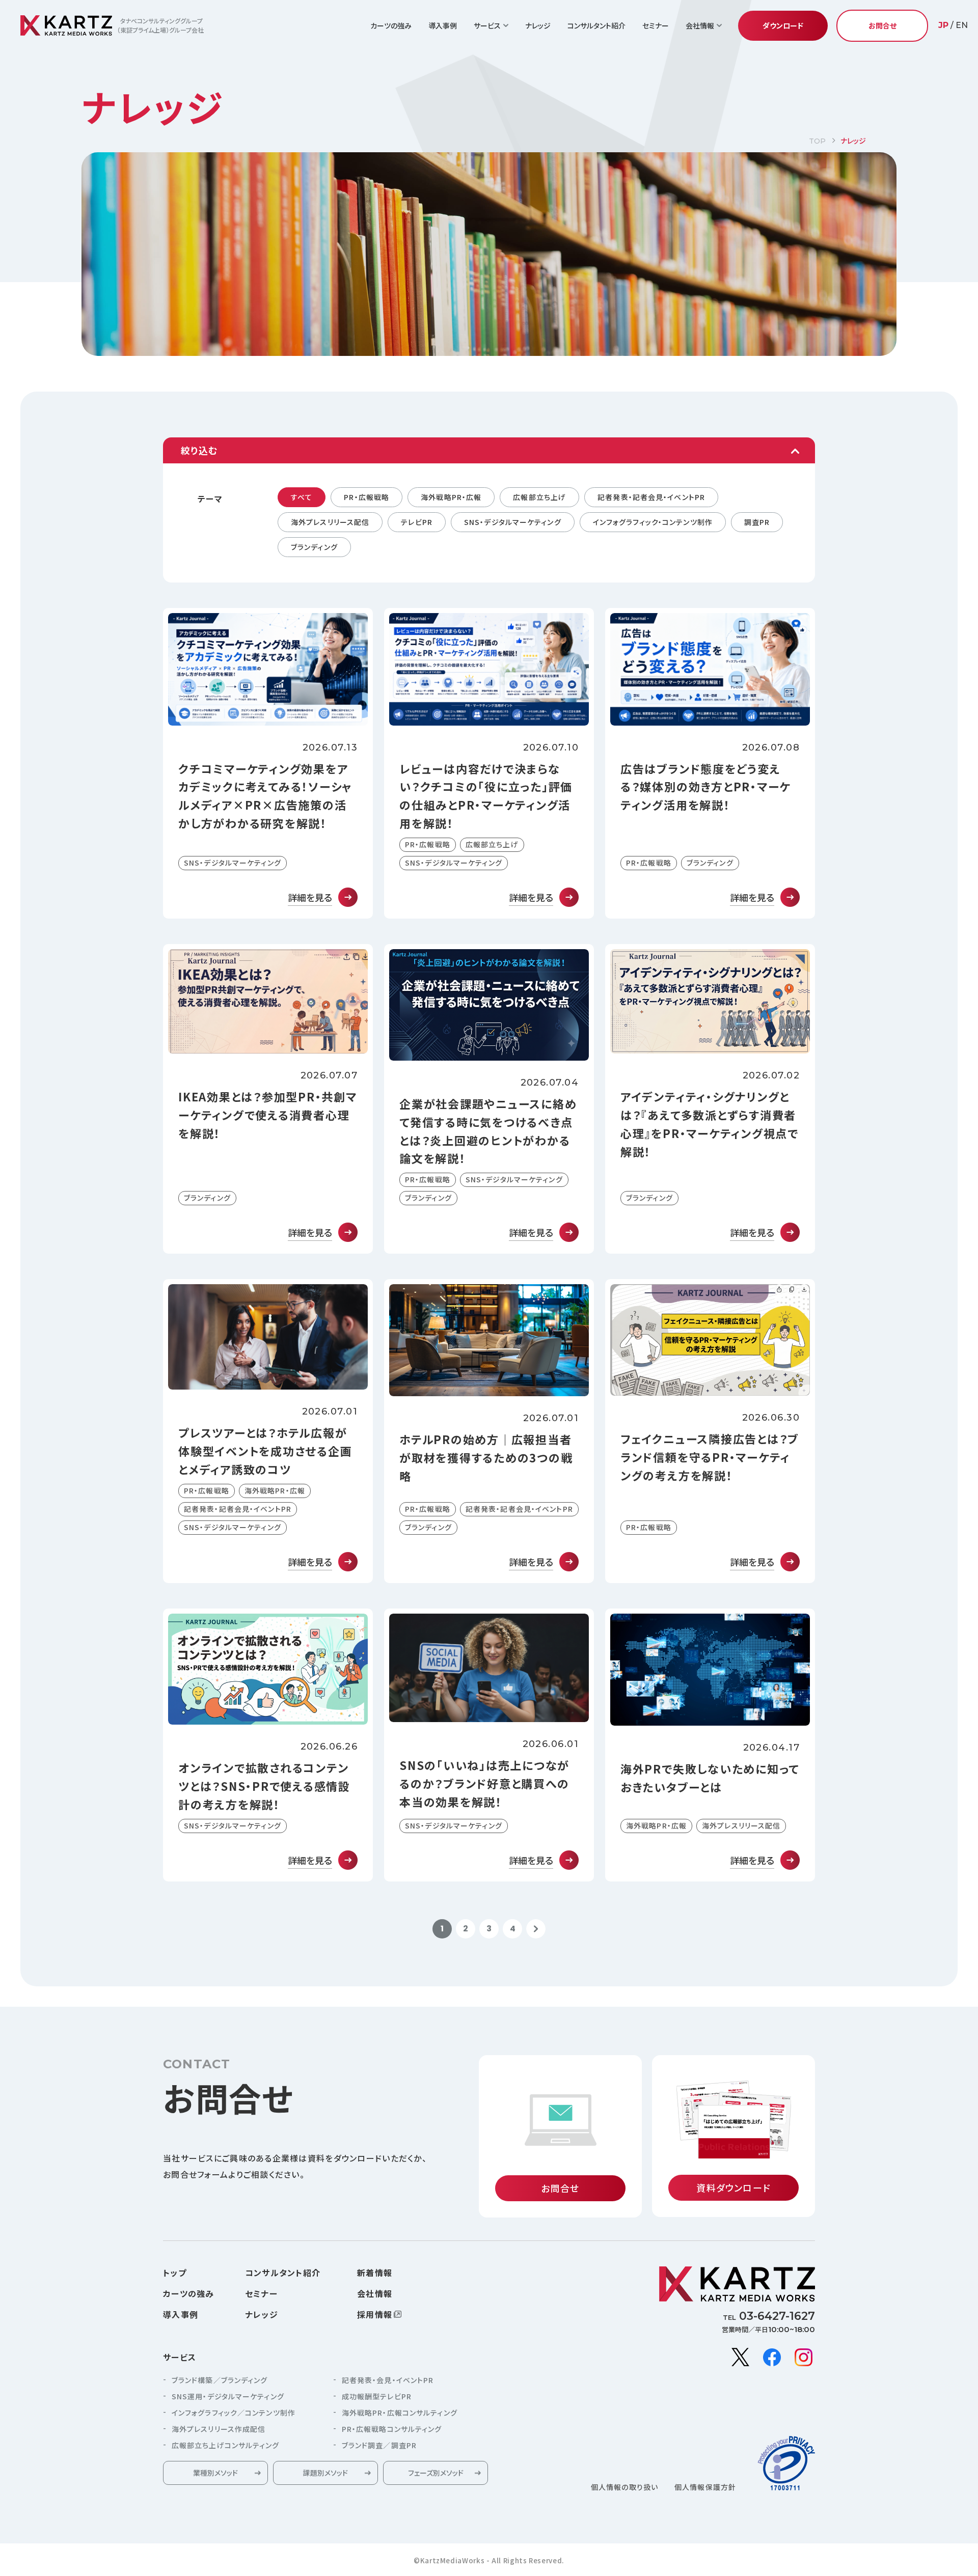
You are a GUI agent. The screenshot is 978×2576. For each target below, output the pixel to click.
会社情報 (375, 2293)
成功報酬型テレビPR (377, 2396)
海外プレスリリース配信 (330, 522)
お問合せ (882, 25)
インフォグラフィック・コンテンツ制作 (653, 522)
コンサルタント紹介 (596, 25)
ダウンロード (783, 25)
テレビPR (417, 522)
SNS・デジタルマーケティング (513, 522)
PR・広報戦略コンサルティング (392, 2429)
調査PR (757, 522)
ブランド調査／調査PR (379, 2445)
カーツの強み (391, 25)
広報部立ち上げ (539, 497)
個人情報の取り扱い (624, 2487)
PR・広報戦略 (366, 497)
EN (962, 25)
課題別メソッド (325, 2473)
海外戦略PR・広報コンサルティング (400, 2413)
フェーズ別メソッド (436, 2473)
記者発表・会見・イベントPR (388, 2380)
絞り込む (199, 450)
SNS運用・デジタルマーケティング (228, 2396)
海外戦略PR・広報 (451, 497)
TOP (817, 141)
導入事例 (443, 25)
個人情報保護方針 (705, 2487)
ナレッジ (538, 25)
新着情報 (375, 2273)
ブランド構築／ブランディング (220, 2380)
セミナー (656, 25)
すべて (302, 497)
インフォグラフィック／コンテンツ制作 (234, 2413)
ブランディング (314, 547)
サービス (180, 2357)
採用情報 (375, 2314)
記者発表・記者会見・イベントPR (651, 497)
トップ (175, 2273)
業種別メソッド (215, 2473)
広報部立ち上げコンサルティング (226, 2445)
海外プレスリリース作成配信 (219, 2429)
